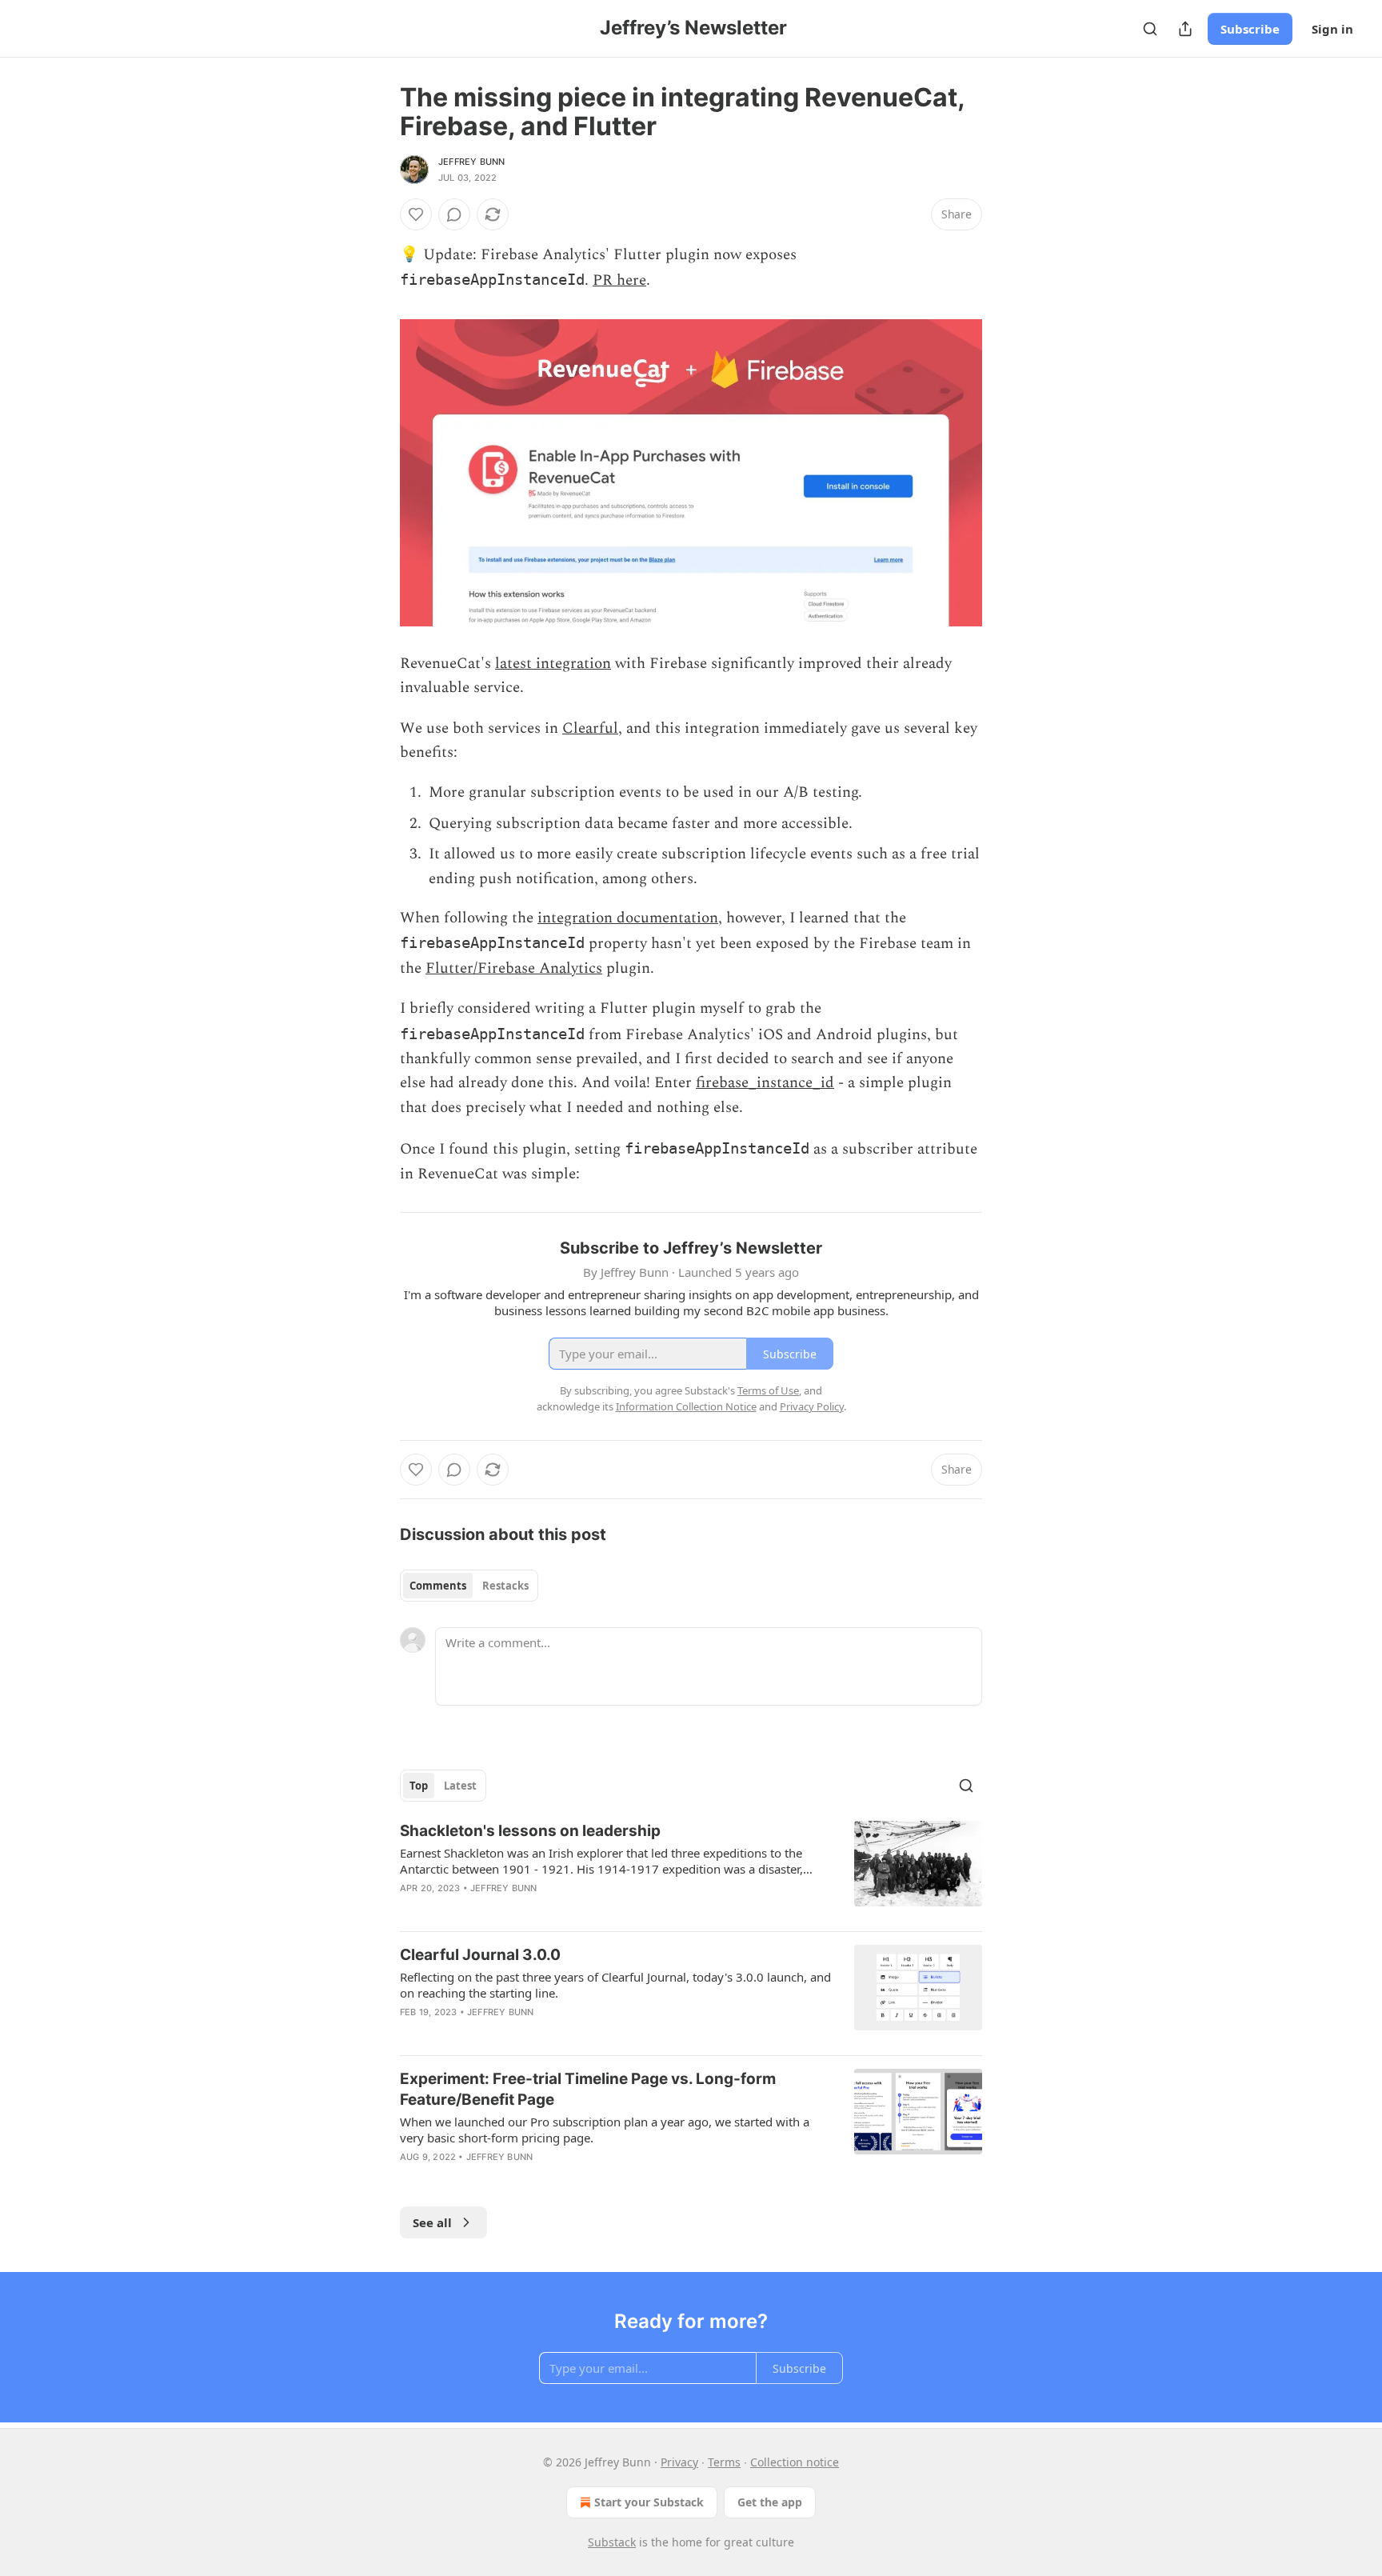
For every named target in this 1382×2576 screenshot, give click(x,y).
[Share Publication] (1185, 29)
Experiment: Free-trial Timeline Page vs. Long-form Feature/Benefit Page (588, 2089)
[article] (691, 1870)
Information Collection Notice (686, 1406)
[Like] (416, 214)
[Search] (1150, 29)
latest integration (553, 664)
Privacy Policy (812, 1406)
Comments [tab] (438, 1586)
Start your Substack (649, 2502)
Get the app (770, 2502)
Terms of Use (768, 1390)
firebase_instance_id (765, 1083)
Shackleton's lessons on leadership (530, 1831)
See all (432, 2222)
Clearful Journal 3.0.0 (480, 1955)
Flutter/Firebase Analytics (514, 968)
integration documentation (628, 918)
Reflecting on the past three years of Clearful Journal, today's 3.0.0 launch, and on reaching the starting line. (615, 1985)
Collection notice (795, 2462)
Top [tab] (419, 1786)
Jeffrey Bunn (471, 162)
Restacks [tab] (505, 1586)
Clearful (590, 728)
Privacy (679, 2462)
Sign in (1332, 29)
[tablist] (469, 1586)
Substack (612, 2542)
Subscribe (1250, 29)
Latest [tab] (460, 1786)
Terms (724, 2462)
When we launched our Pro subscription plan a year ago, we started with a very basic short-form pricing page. (605, 2130)
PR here (619, 280)
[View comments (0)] (454, 214)
